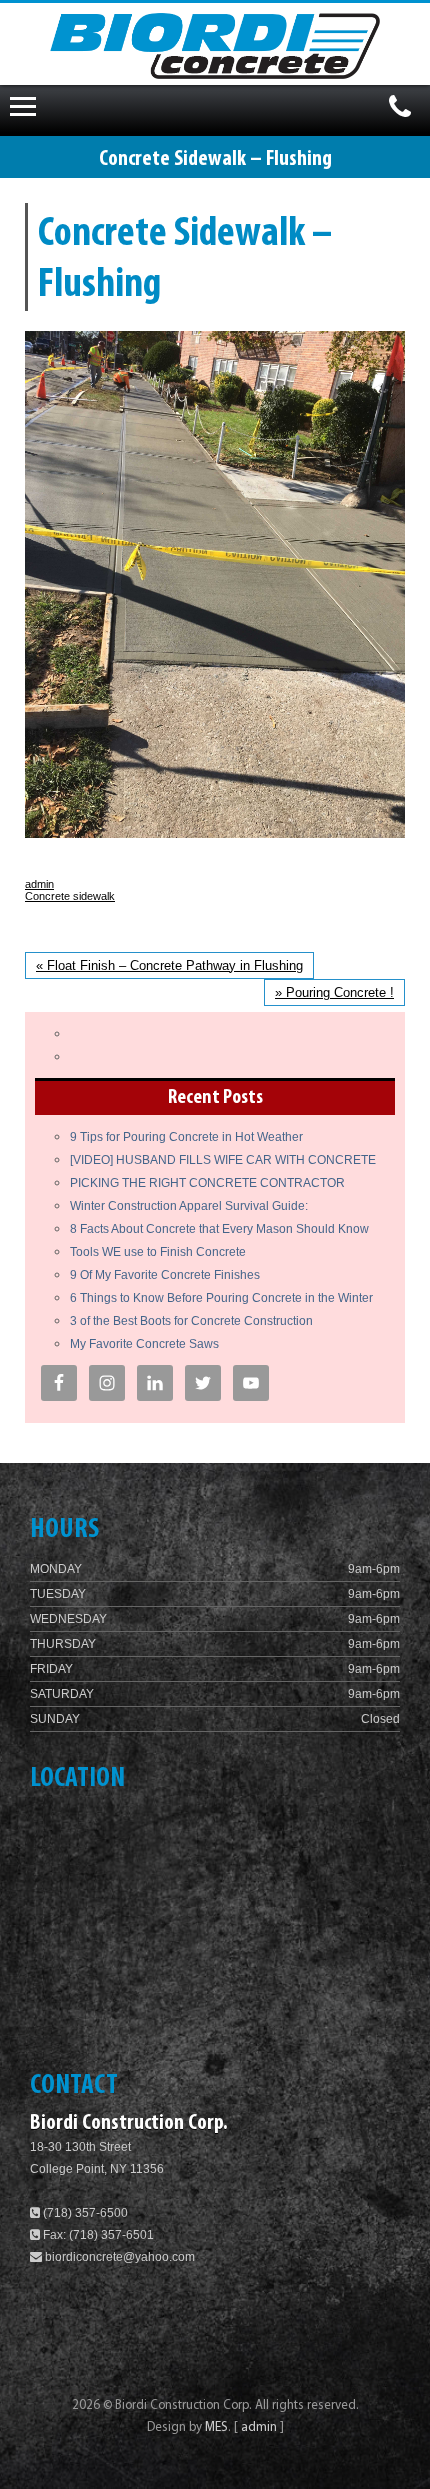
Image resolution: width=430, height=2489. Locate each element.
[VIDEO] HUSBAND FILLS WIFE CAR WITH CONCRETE (223, 1160)
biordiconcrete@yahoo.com (120, 2257)
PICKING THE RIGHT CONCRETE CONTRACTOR (207, 1183)
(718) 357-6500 (84, 2213)
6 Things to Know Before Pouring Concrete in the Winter (221, 1298)
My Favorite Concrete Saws (144, 1344)
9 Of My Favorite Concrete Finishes (165, 1275)
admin (39, 884)
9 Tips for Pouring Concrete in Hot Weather (186, 1137)
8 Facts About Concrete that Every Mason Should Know (219, 1229)
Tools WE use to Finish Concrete (158, 1252)
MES (216, 2427)
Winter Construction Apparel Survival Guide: (189, 1206)
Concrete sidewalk (70, 896)
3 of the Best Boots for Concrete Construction (191, 1321)
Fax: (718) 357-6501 (97, 2235)
